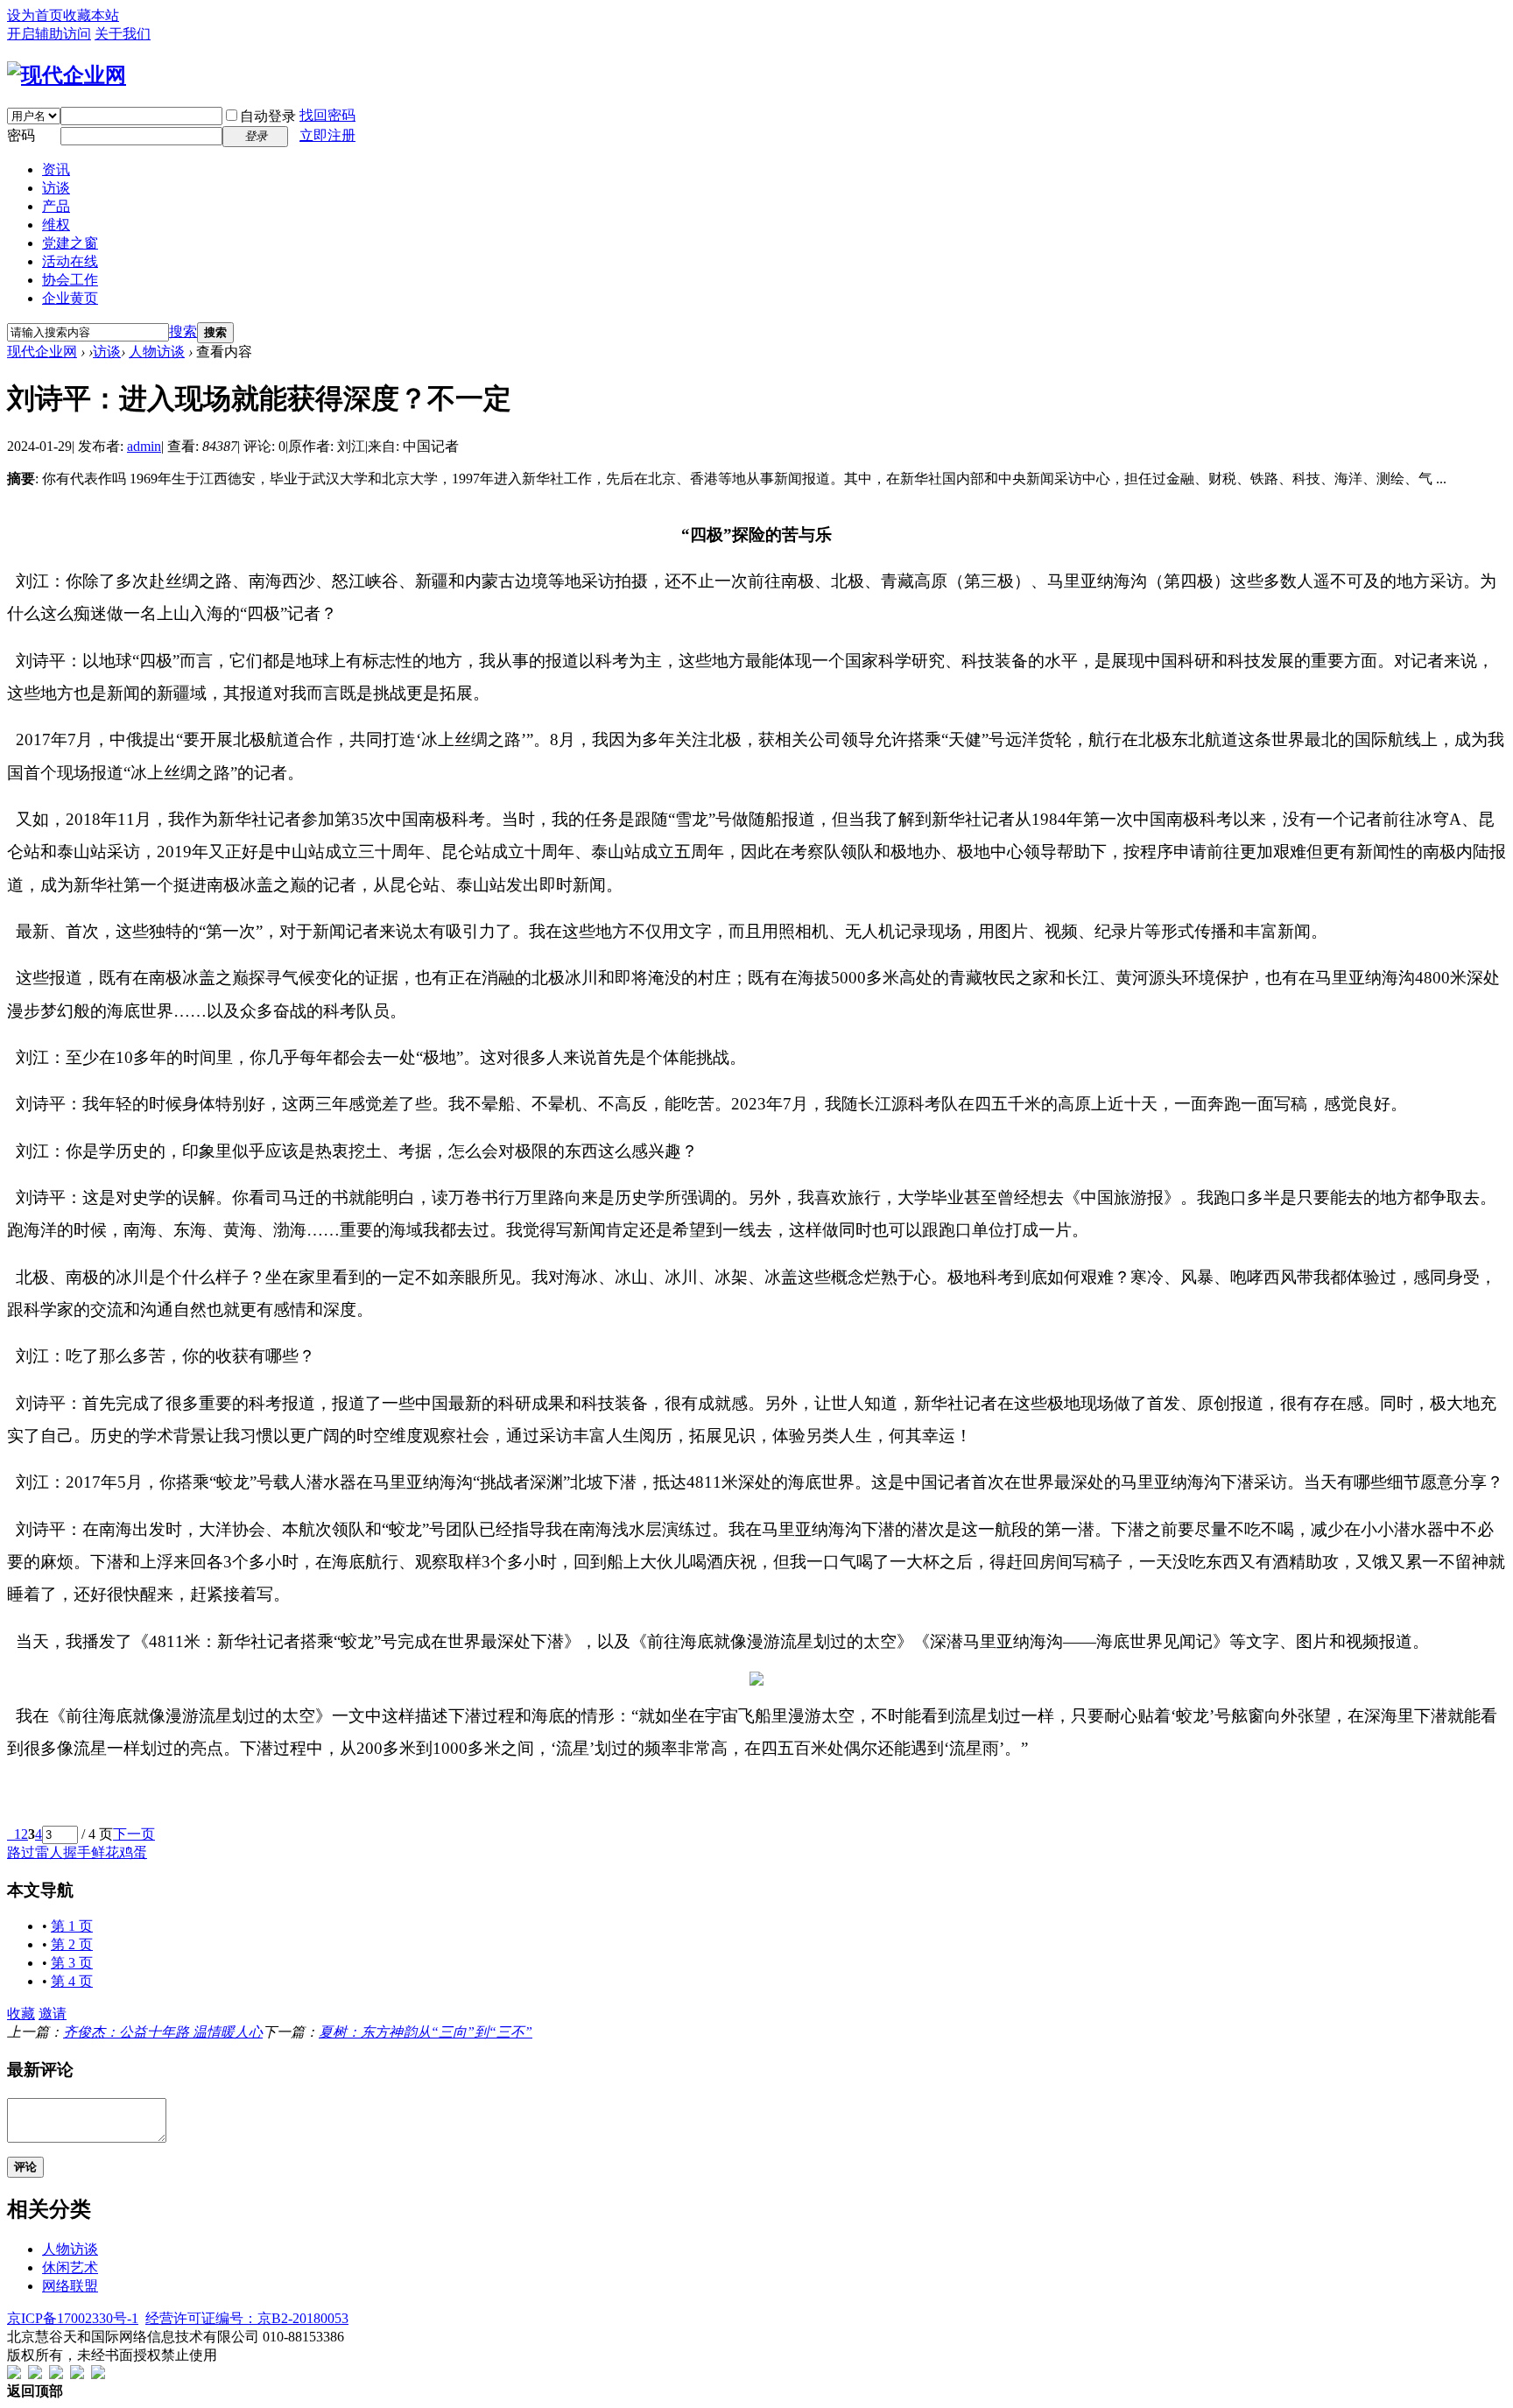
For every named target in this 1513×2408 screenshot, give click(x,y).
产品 (56, 206)
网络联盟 (70, 2286)
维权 (56, 225)
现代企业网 (42, 352)
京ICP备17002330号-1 (73, 2318)
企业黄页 (70, 298)
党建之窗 (70, 243)
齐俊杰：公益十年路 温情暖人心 (163, 2032)
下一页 (134, 1834)
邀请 (53, 2014)
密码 (21, 135)
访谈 (56, 188)
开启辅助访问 (49, 34)
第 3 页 (72, 1963)
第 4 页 (72, 1981)
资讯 (56, 169)
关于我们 (123, 34)
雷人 (49, 1852)
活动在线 (70, 261)
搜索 (183, 331)
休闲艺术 (70, 2267)
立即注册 (327, 135)
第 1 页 (72, 1926)
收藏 (21, 2014)
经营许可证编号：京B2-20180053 (247, 2318)
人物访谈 (157, 352)
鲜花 (105, 1852)
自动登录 (268, 116)
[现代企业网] (67, 75)
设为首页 (35, 15)
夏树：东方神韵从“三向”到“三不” (426, 2032)
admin (144, 446)
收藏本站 (91, 15)
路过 (21, 1852)
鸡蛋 (133, 1852)
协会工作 (70, 280)
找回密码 (327, 115)
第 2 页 (72, 1944)
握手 (77, 1852)
